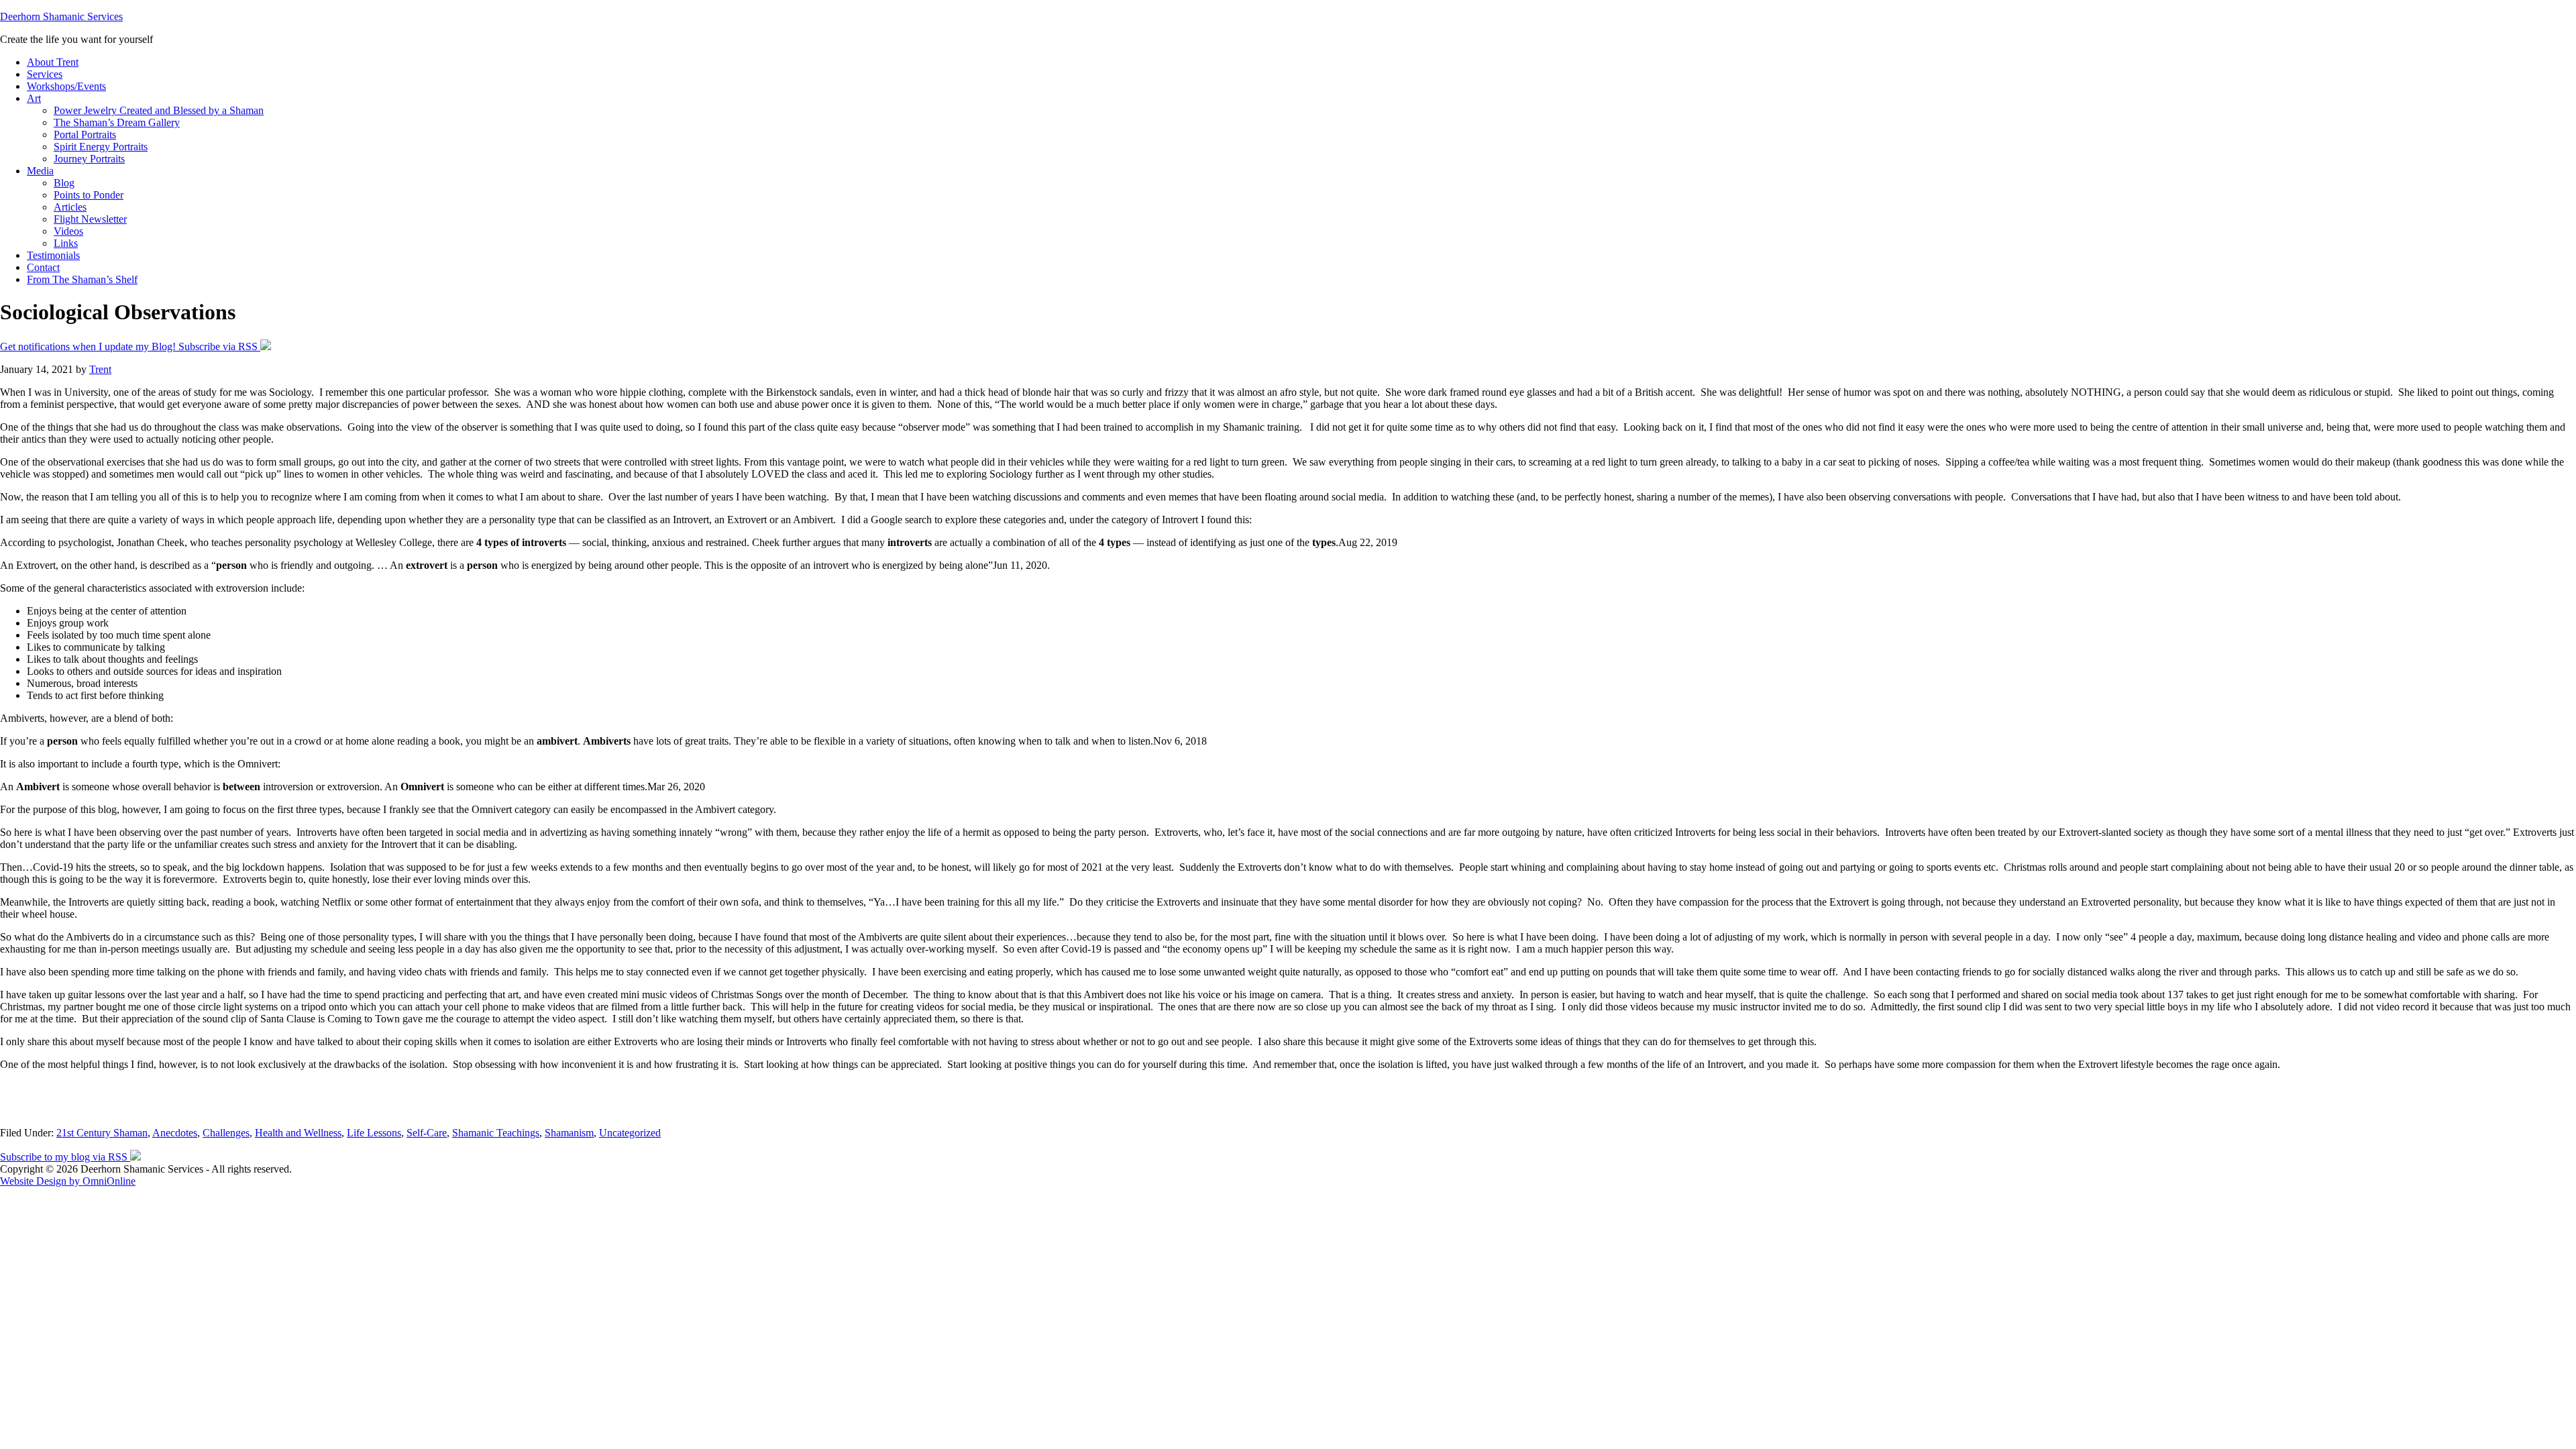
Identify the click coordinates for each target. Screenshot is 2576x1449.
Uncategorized (630, 1133)
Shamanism (569, 1133)
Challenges (226, 1133)
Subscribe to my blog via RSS (65, 1157)
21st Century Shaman (102, 1133)
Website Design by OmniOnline (68, 1181)
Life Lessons (374, 1133)
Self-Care (427, 1133)
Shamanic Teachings (496, 1133)
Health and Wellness (298, 1133)
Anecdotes (175, 1133)
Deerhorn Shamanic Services (61, 16)
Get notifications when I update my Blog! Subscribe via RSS (130, 346)
